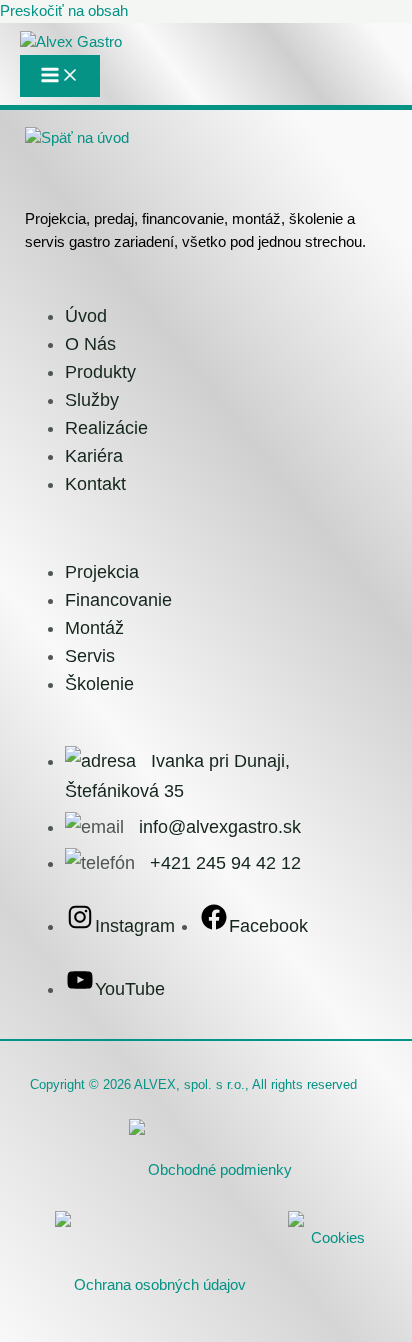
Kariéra (94, 456)
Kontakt (95, 484)
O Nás (90, 344)
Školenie (99, 684)
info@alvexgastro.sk (220, 827)
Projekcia (102, 572)
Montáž (94, 628)
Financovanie (118, 600)
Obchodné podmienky (220, 1170)
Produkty (100, 372)
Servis (90, 656)
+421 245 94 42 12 (225, 863)
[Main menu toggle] (60, 76)
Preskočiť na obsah (64, 11)
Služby (92, 400)
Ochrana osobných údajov (160, 1285)
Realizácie (106, 428)
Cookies (338, 1238)
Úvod (86, 316)
